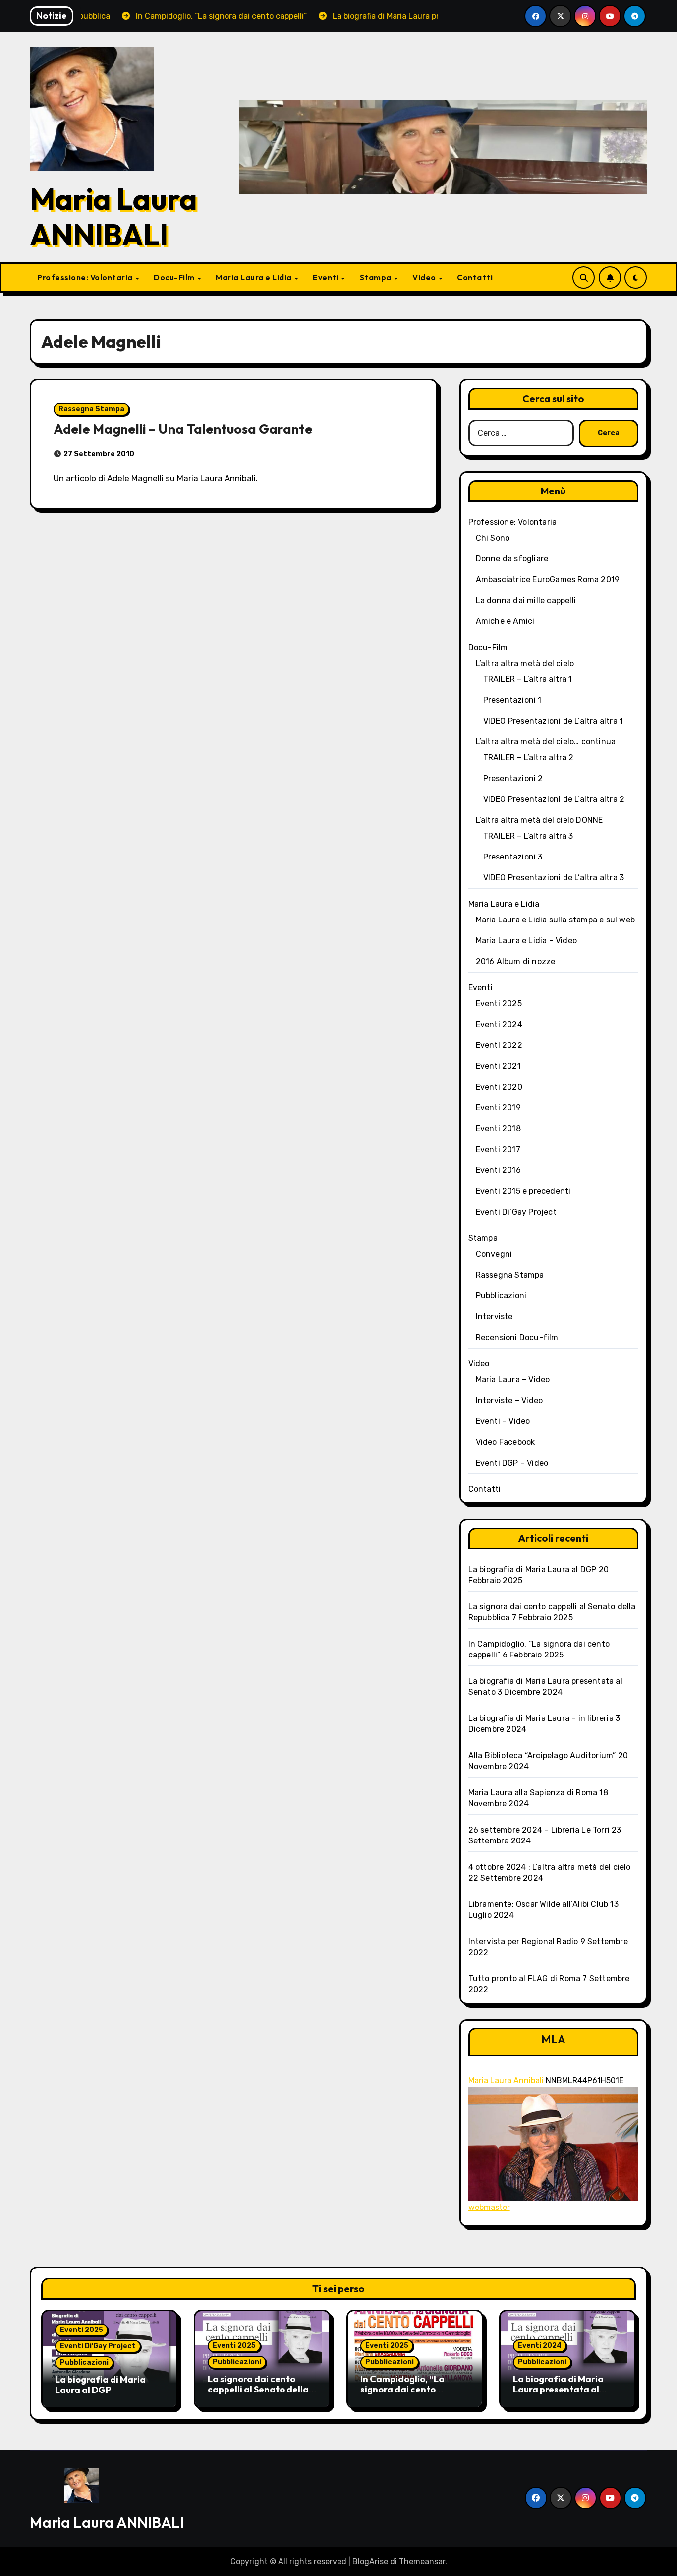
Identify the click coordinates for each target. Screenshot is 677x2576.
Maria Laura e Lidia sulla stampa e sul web (555, 920)
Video (425, 277)
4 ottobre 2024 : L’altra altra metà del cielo (550, 1867)
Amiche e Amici (505, 621)
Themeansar (422, 2561)
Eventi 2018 (498, 1129)
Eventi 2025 (499, 1004)
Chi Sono (493, 538)
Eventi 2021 (498, 1066)
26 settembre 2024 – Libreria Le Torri (539, 1830)
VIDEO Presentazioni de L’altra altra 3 (554, 878)
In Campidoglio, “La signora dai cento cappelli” (402, 2390)
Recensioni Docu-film (517, 1337)
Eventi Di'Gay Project (98, 2346)
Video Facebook (506, 1442)
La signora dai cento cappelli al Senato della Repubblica (258, 2390)
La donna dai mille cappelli (526, 600)
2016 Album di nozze (516, 961)
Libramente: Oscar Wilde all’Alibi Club (538, 1904)
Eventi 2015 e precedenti (523, 1191)
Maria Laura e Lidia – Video (526, 941)
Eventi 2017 (498, 1149)
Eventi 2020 (499, 1087)
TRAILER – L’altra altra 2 (529, 758)
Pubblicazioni (501, 1296)
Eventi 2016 (498, 1170)
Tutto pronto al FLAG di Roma (525, 1979)
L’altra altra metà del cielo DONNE (539, 820)
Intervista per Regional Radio (523, 1941)
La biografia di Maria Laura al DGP (533, 1569)
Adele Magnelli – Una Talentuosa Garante (183, 429)
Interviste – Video (509, 1400)
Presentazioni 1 (512, 700)
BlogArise (370, 2561)
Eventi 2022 (499, 1045)
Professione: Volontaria (86, 277)
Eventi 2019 (498, 1108)
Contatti (475, 277)
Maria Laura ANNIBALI (113, 217)
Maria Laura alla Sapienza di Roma (533, 1793)
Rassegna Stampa (91, 409)
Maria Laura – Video (513, 1380)
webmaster (489, 2207)
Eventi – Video (503, 1421)
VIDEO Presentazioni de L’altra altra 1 (553, 721)
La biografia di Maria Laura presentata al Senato (558, 2390)
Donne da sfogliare (512, 559)
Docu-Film (175, 277)
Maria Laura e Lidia (254, 277)
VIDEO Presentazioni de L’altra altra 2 (554, 799)
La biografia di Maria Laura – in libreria (541, 1718)
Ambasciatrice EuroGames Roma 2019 (548, 580)
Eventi (327, 277)
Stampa (377, 277)
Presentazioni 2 (513, 778)
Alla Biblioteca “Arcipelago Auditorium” (542, 1755)
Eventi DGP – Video (512, 1463)
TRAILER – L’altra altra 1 (528, 679)
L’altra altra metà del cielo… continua (546, 742)
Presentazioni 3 (513, 857)
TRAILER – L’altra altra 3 (528, 836)
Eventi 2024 (499, 1024)
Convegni (494, 1254)
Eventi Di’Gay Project (516, 1212)
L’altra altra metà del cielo (525, 663)
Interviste (494, 1317)
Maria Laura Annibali (506, 2080)
